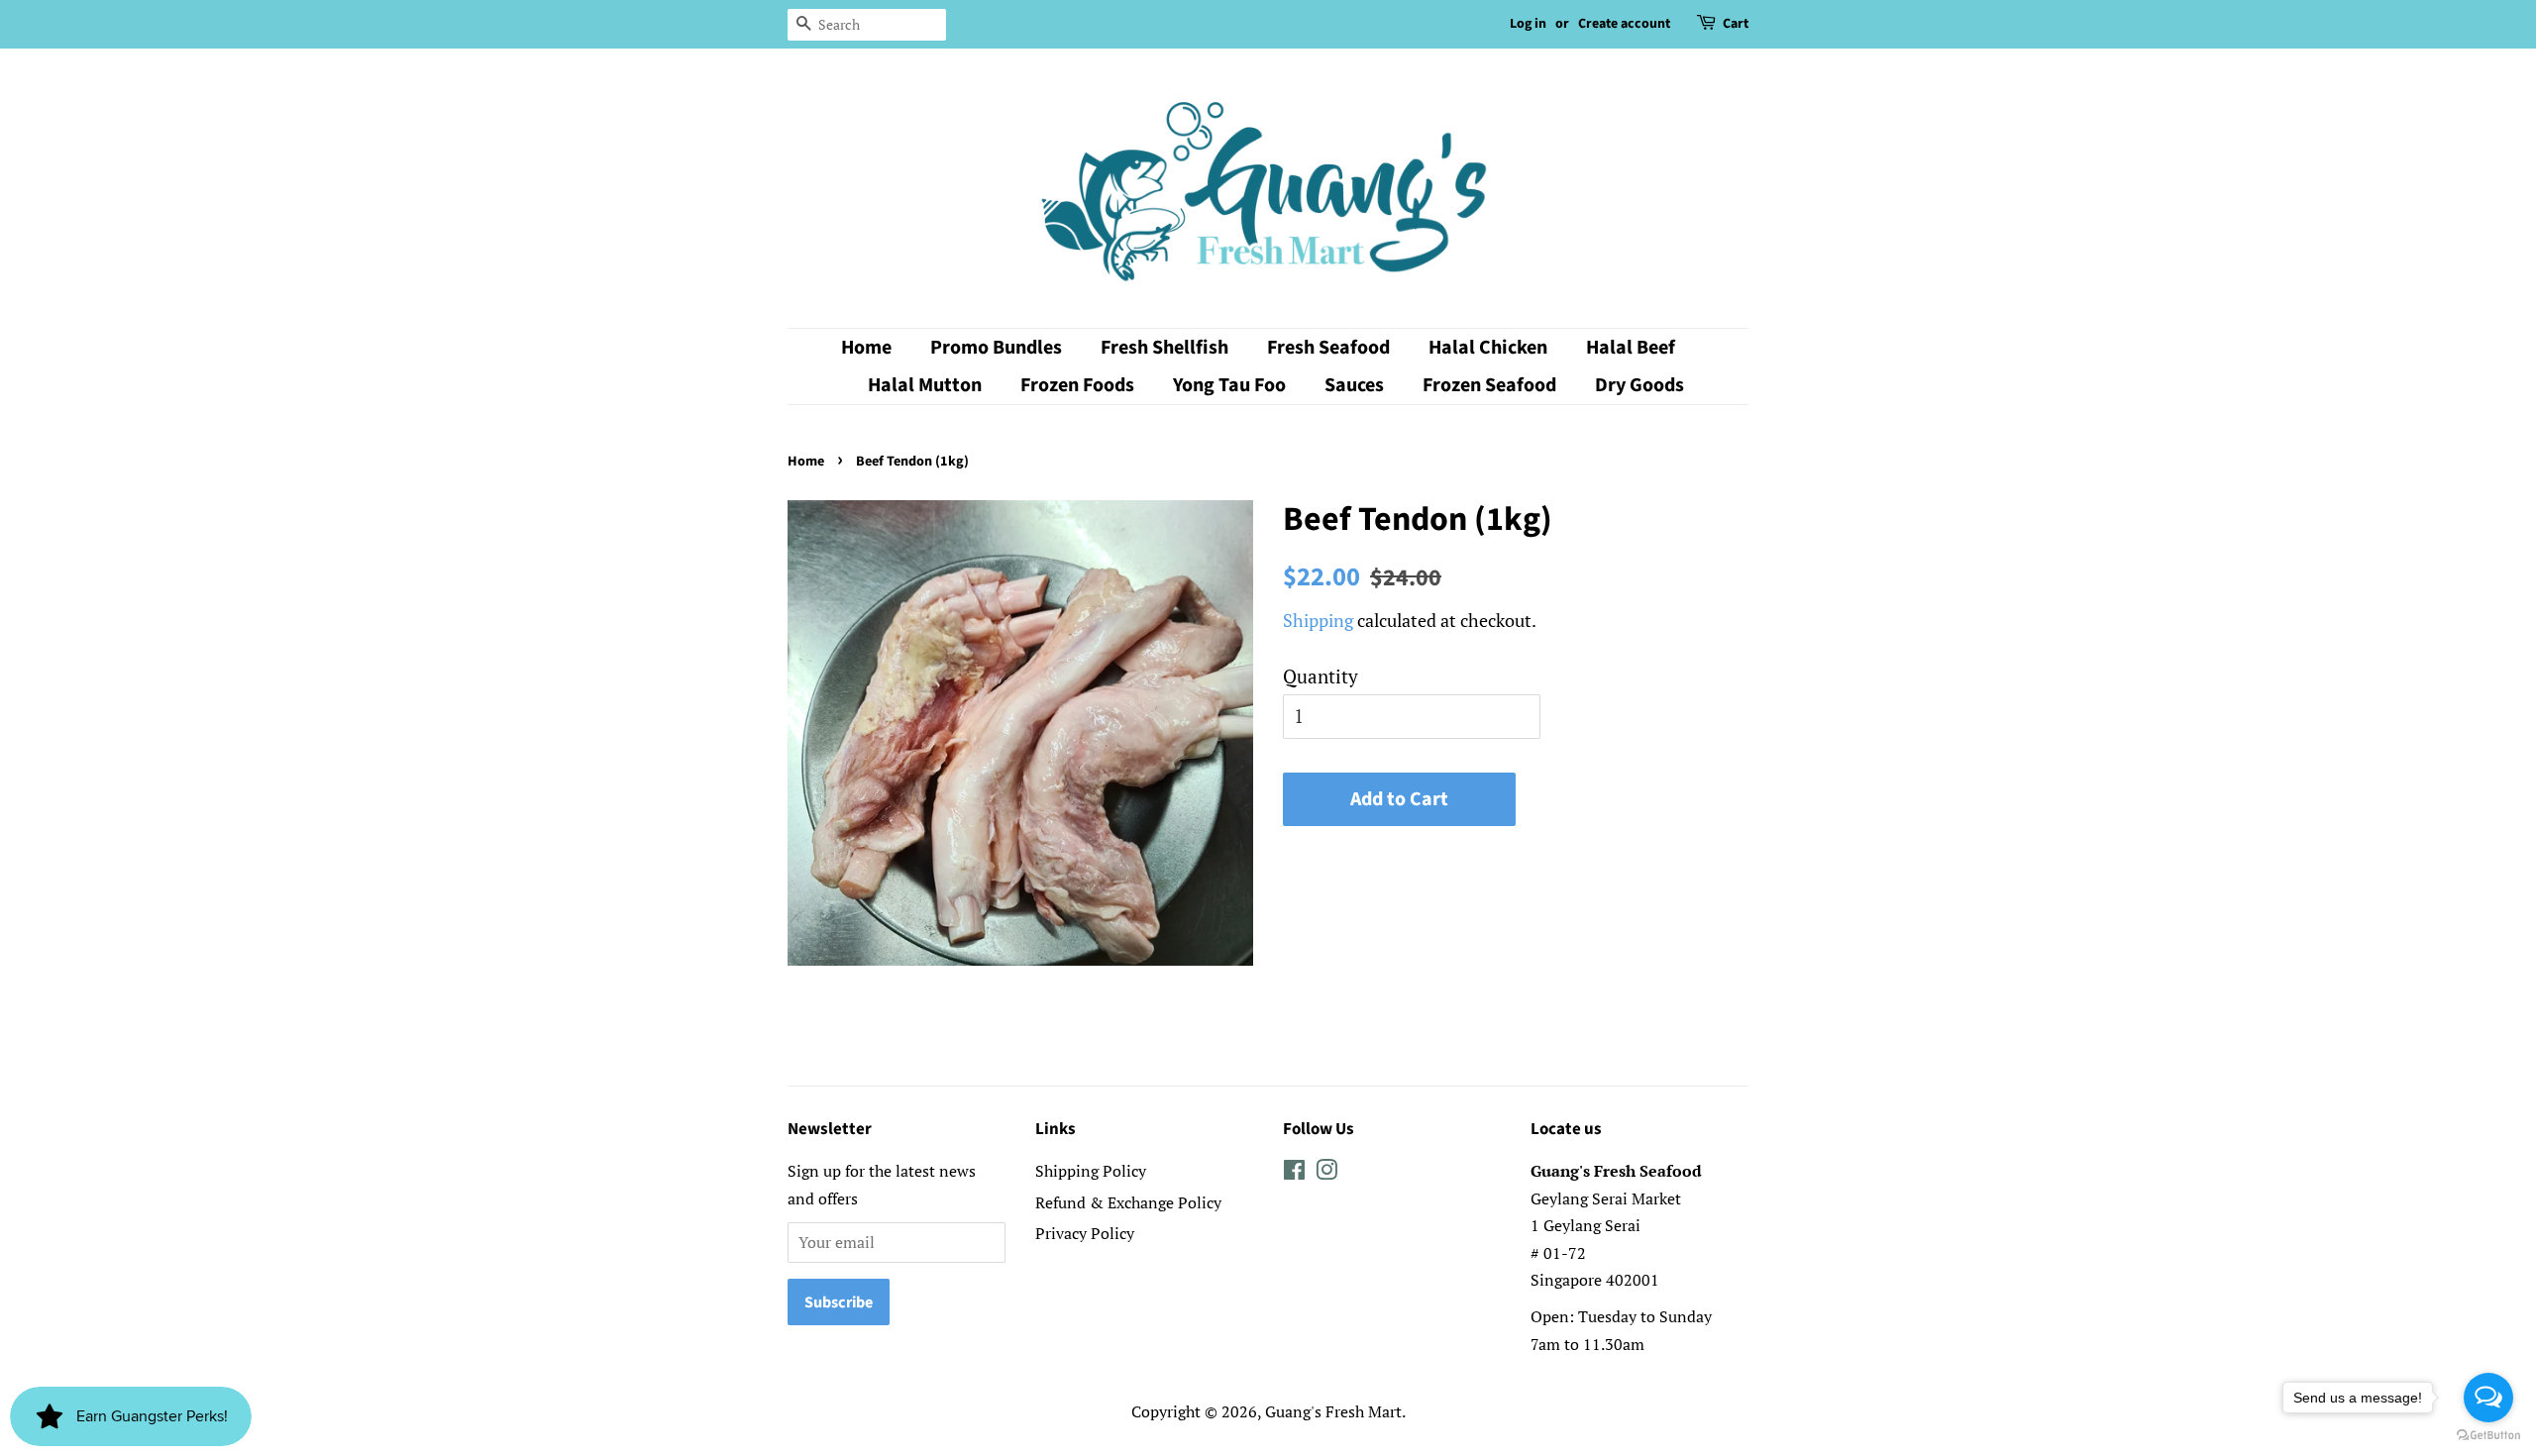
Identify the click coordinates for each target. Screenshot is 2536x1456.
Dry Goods (1639, 385)
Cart (1736, 24)
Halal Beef (1631, 348)
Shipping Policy (1091, 1171)
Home (866, 348)
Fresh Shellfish (1164, 348)
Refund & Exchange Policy (1128, 1202)
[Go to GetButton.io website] (2488, 1436)
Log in (1528, 24)
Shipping (1318, 620)
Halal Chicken (1488, 348)
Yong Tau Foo (1229, 385)
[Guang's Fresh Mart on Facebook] (1294, 1173)
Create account (1624, 24)
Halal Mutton (925, 385)
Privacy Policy (1085, 1233)
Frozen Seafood (1489, 385)
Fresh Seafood (1328, 348)
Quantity (1321, 676)
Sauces (1354, 385)
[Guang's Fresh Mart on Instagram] (1326, 1173)
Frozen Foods (1077, 385)
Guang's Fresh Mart (1333, 1411)
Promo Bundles (996, 348)
